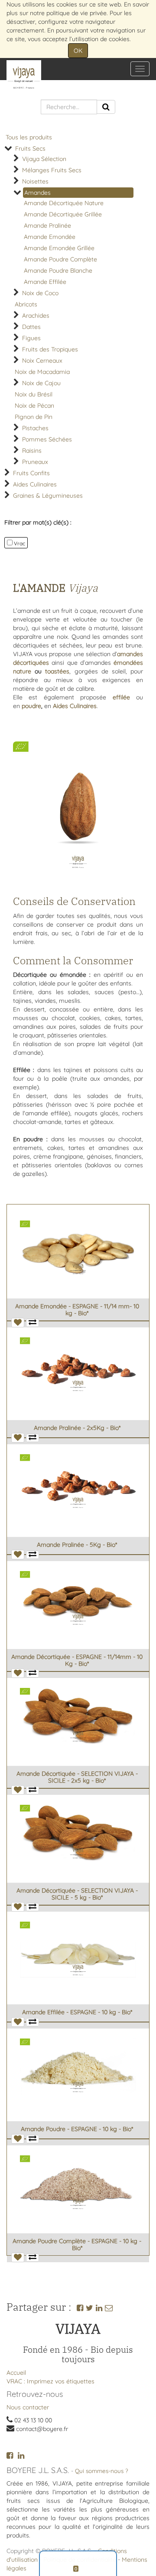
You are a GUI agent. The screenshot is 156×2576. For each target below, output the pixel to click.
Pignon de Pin (34, 417)
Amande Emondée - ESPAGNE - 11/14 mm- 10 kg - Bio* (77, 1309)
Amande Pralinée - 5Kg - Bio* (77, 1545)
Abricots (26, 304)
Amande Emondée (50, 237)
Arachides (36, 316)
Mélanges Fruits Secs (52, 170)
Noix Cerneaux (42, 361)
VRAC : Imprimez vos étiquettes (50, 2381)
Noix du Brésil (34, 394)
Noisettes (35, 181)
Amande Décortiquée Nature (64, 203)
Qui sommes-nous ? (102, 2471)
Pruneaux (35, 462)
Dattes (31, 327)
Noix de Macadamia (42, 372)
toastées (57, 671)
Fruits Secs (30, 148)
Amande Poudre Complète (60, 259)
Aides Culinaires (35, 484)
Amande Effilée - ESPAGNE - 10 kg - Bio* (77, 2012)
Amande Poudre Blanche (58, 270)
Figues (31, 338)
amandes (130, 654)
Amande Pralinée (47, 225)
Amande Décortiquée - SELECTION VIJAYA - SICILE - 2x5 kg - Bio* (77, 1777)
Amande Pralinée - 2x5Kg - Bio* (77, 1428)
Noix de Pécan (34, 406)
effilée (121, 697)
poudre (31, 706)
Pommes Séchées (47, 439)
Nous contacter (28, 2407)
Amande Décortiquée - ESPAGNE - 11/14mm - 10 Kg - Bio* (77, 1660)
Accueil (16, 2373)
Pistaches (35, 428)
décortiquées (31, 663)
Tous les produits (29, 137)
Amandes (37, 193)
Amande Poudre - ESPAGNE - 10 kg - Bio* (77, 2129)
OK (78, 51)
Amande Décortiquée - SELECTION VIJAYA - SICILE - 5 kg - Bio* (77, 1894)
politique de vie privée (76, 13)
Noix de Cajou (41, 383)
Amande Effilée (45, 282)
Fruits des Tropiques (50, 349)
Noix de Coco (40, 293)
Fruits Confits (31, 473)
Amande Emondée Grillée (59, 248)
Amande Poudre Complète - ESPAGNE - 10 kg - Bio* (77, 2244)
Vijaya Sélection (44, 159)
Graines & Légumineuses (48, 496)
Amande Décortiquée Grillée (63, 214)
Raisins (32, 451)
